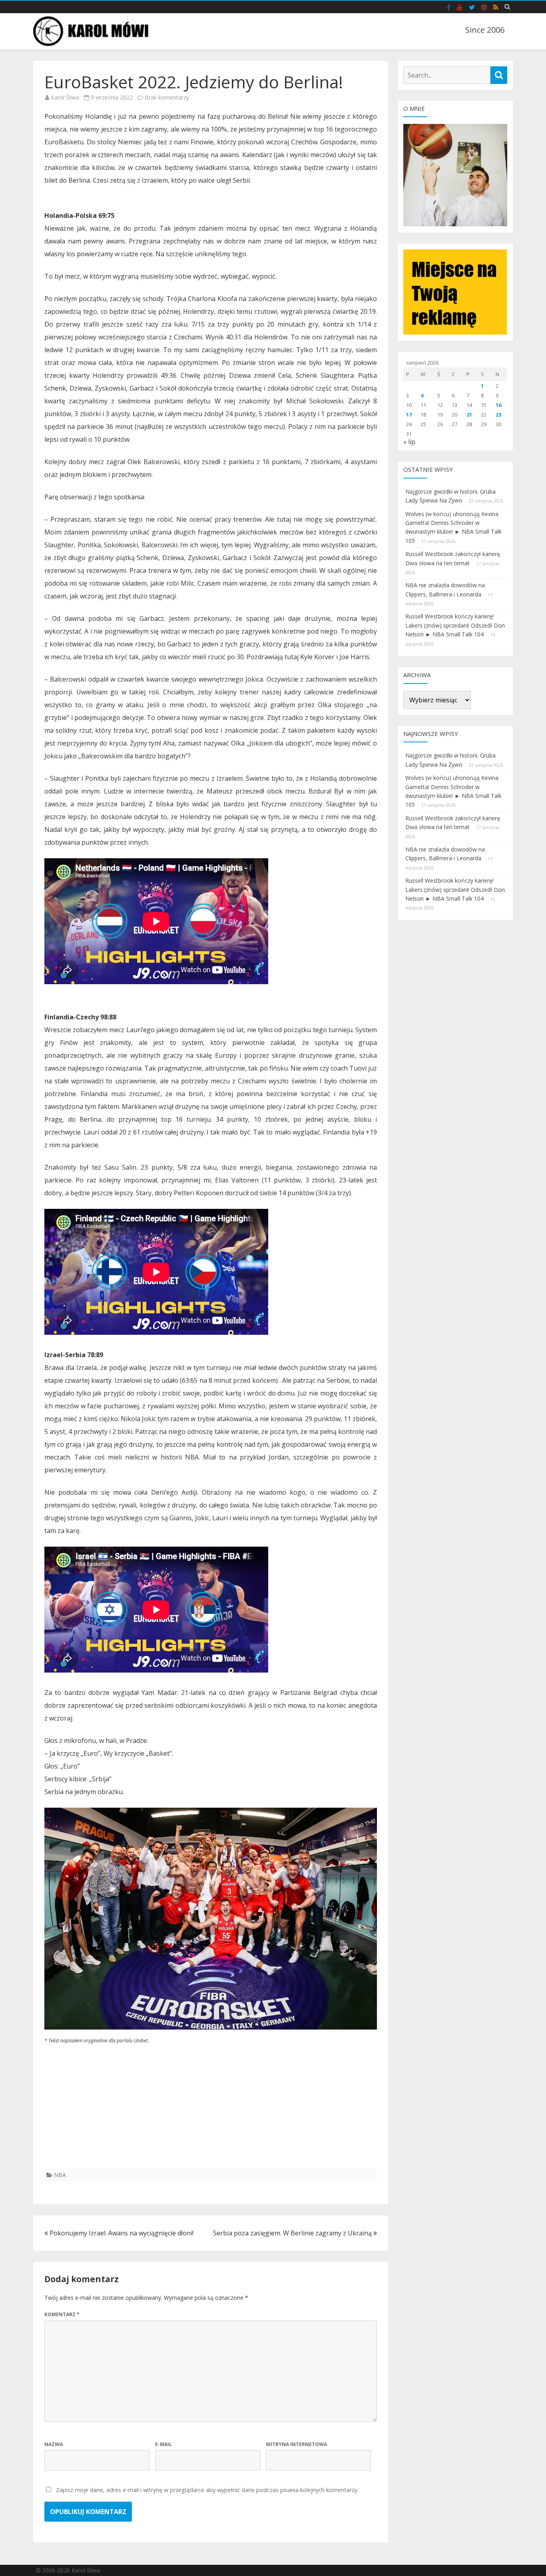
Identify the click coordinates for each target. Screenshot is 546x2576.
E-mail (163, 2444)
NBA (60, 2175)
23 (498, 415)
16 (498, 405)
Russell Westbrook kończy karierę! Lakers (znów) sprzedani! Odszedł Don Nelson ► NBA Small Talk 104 (455, 625)
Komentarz (62, 2314)
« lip (409, 442)
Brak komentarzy (167, 97)
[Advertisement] (211, 2112)
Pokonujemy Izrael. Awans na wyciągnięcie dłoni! (121, 2233)
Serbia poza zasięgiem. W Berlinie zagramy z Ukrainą (293, 2233)
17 (409, 415)
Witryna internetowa (296, 2444)
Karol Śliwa (65, 97)
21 (469, 415)
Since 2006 (485, 30)
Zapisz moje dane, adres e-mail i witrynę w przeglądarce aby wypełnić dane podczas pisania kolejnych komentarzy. (207, 2490)
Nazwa (54, 2444)
